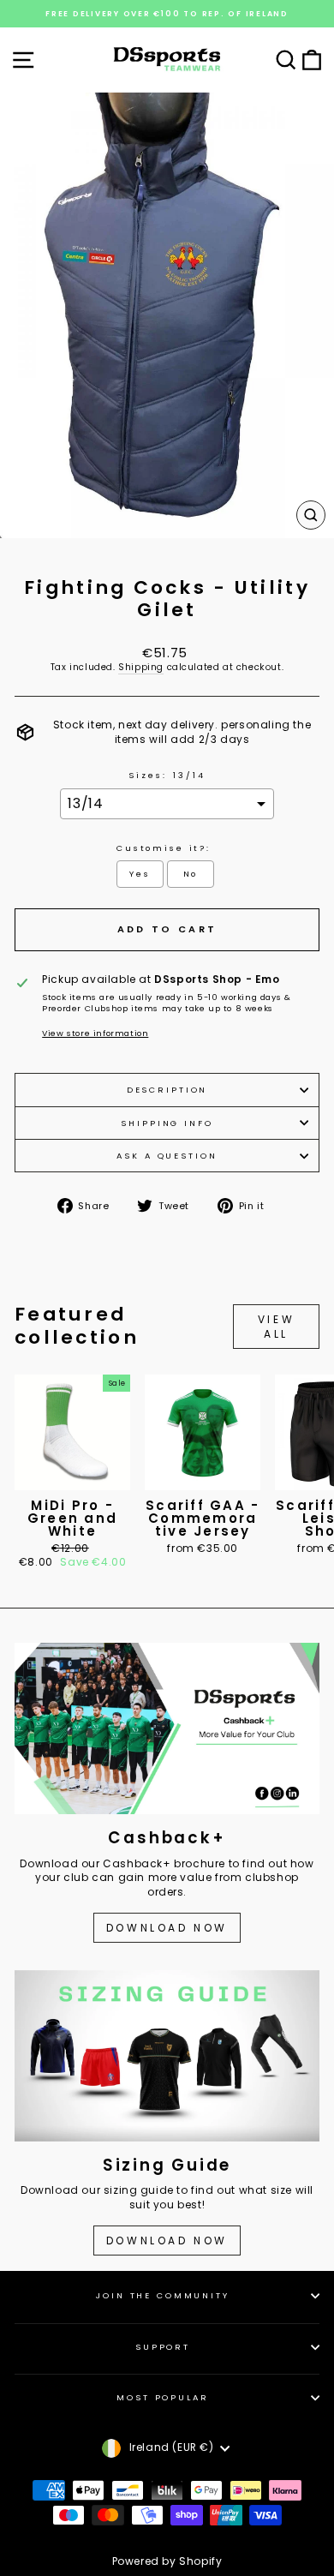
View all (276, 1327)
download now (167, 2241)
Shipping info (167, 1123)
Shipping (141, 668)
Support (163, 2347)
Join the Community (163, 2295)
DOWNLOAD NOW (167, 1928)
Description (167, 1090)
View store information (95, 1033)
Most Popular (162, 2397)
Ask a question (167, 1156)
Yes (140, 874)
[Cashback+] (167, 1728)
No (191, 874)
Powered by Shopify (167, 2561)
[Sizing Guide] (167, 2056)
